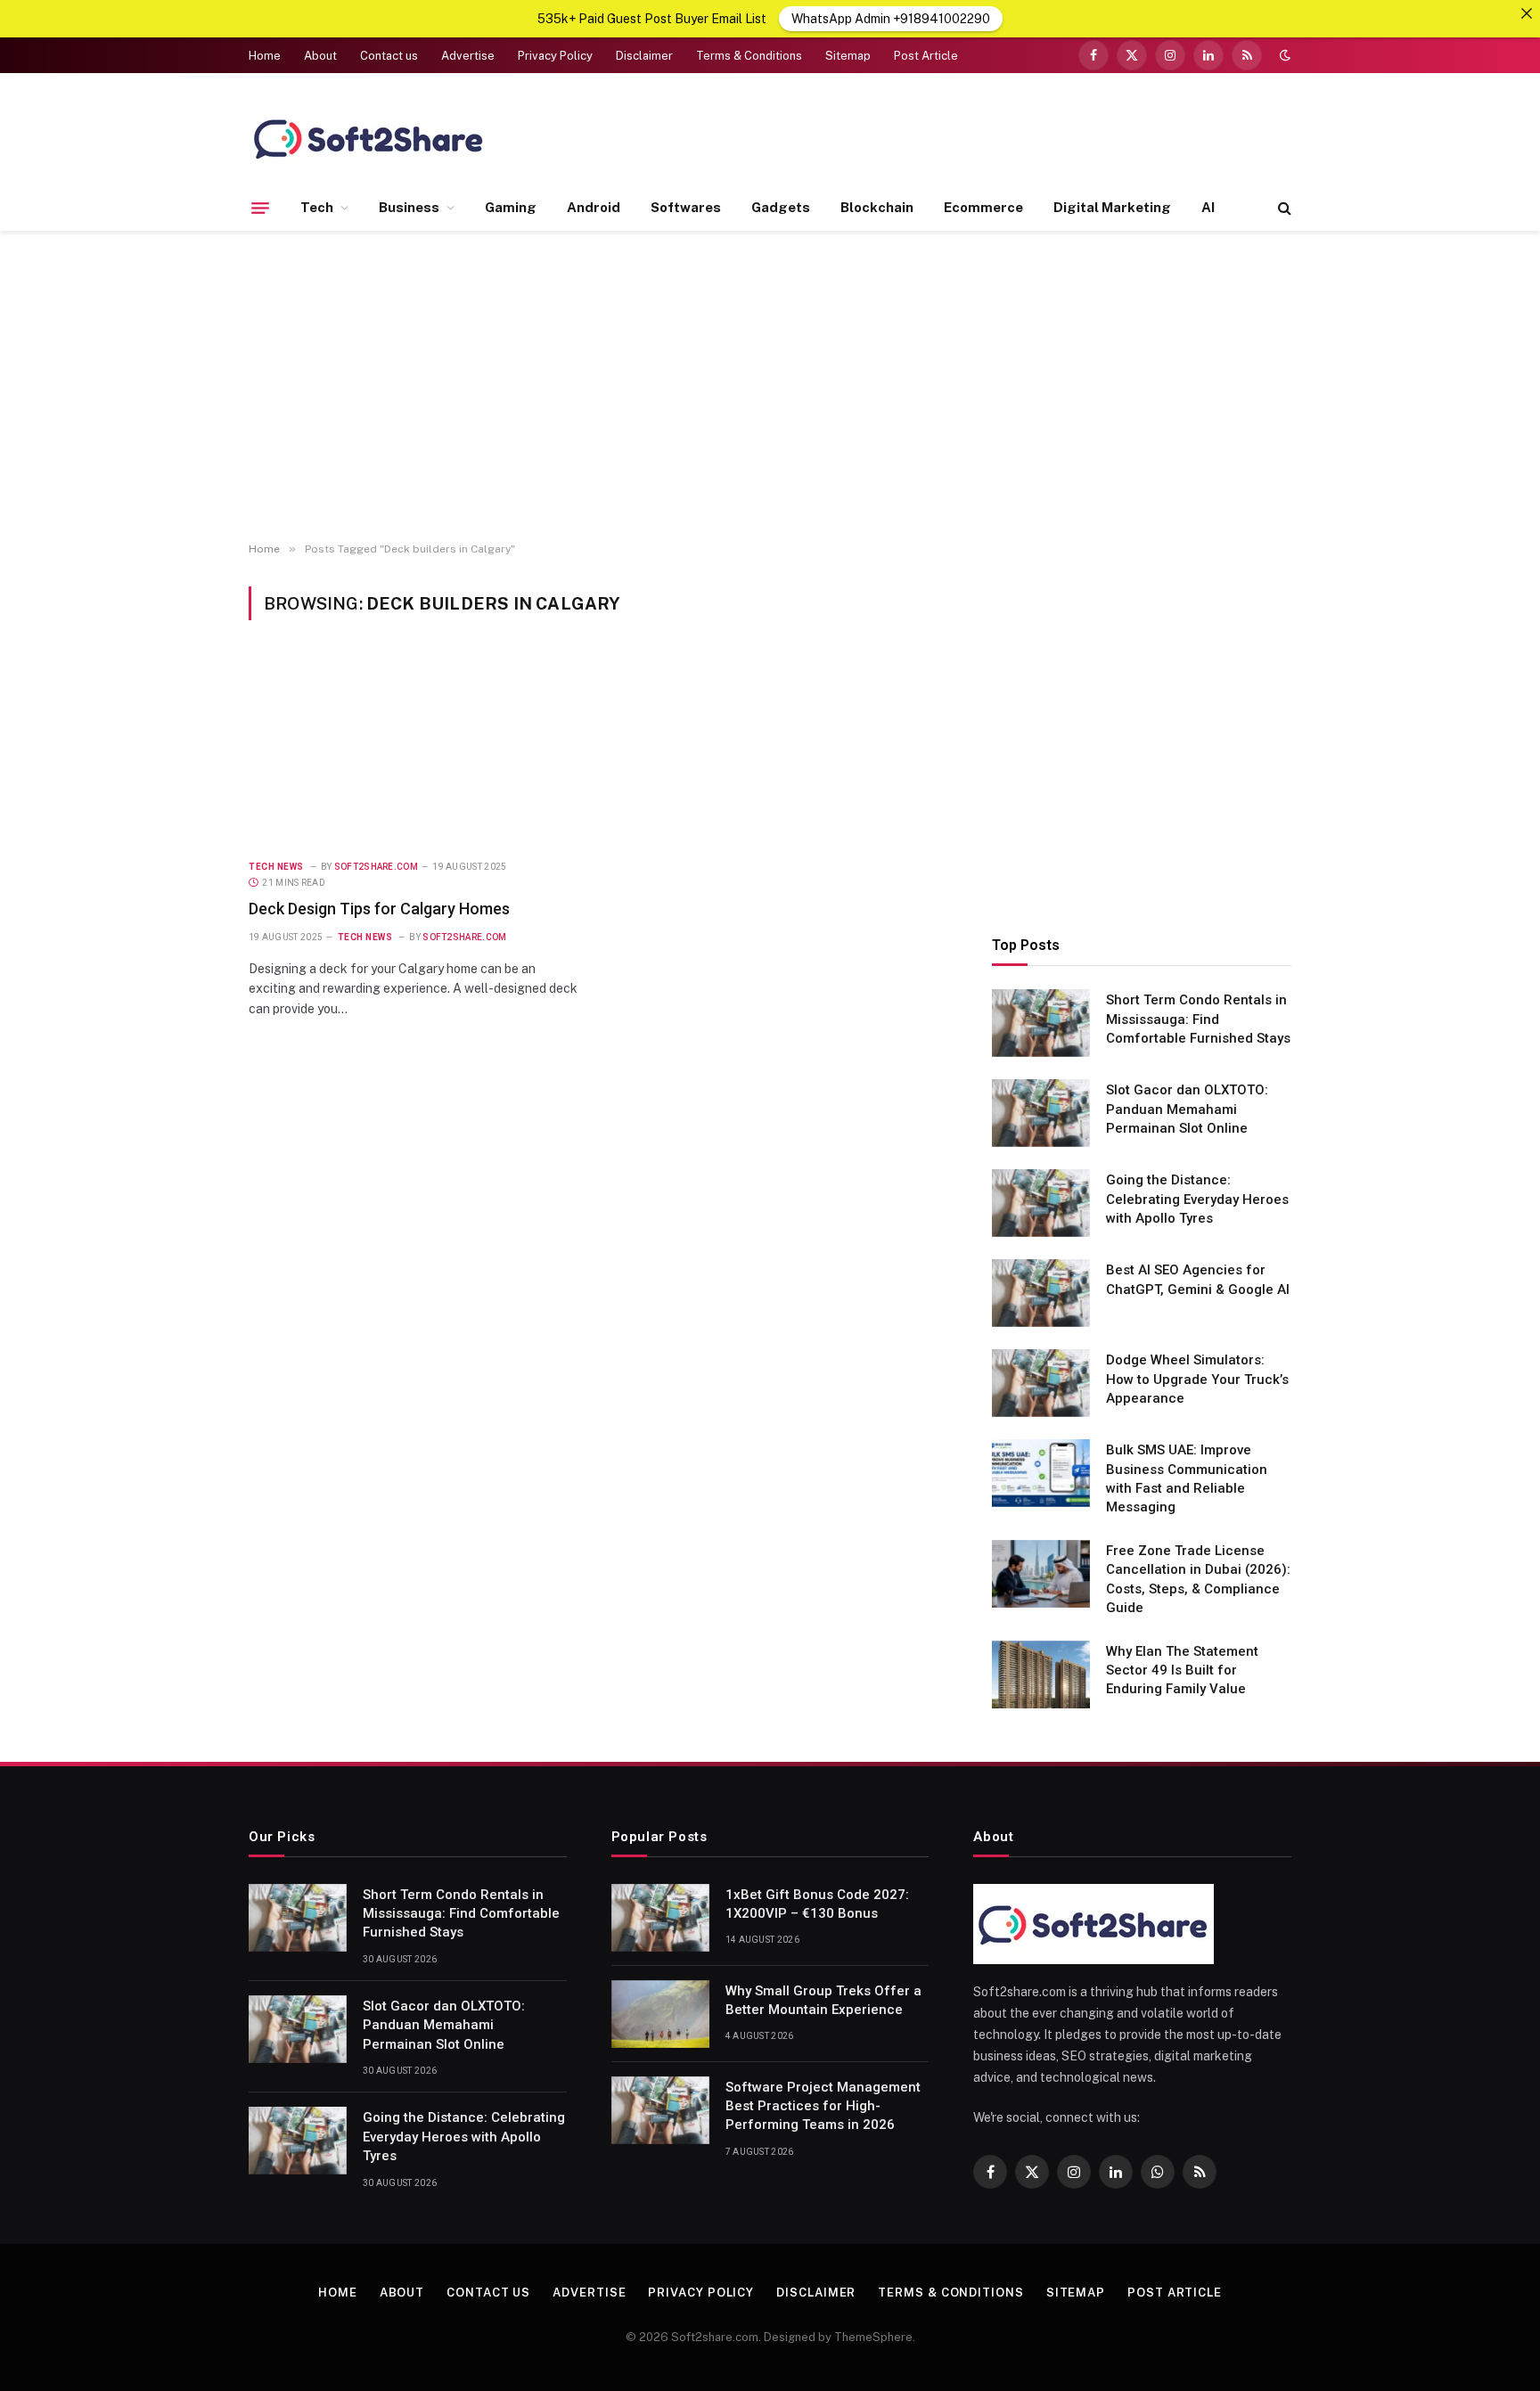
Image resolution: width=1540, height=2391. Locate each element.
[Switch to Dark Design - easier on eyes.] (1283, 55)
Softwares (686, 207)
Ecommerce (983, 207)
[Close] (1527, 13)
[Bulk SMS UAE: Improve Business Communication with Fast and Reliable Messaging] (1041, 1473)
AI (1208, 207)
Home (265, 56)
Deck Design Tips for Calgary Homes (379, 909)
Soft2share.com (376, 867)
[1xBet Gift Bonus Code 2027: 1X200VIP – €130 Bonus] (660, 1918)
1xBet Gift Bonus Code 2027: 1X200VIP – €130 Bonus (817, 1904)
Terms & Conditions (749, 56)
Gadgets (781, 207)
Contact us (389, 56)
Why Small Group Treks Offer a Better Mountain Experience (823, 2000)
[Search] (1283, 208)
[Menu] (260, 208)
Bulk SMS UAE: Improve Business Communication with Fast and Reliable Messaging (1187, 1478)
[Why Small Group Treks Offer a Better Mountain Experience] (660, 2014)
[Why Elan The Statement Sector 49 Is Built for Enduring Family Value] (1041, 1675)
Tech (317, 207)
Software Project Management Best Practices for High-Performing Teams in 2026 (823, 2106)
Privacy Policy (555, 56)
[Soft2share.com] (369, 138)
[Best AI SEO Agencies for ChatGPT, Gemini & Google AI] (1041, 1293)
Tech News (276, 867)
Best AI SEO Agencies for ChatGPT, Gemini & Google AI (1198, 1279)
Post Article (926, 56)
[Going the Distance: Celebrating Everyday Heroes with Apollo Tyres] (1041, 1203)
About (320, 56)
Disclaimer (644, 56)
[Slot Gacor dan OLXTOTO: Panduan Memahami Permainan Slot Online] (1041, 1113)
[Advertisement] (770, 387)
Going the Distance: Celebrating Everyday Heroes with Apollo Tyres (1197, 1199)
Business (409, 207)
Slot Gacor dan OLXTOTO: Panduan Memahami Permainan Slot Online (1187, 1109)
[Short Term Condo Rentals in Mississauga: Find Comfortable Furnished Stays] (1041, 1023)
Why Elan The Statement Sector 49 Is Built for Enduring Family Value (1182, 1670)
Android (594, 207)
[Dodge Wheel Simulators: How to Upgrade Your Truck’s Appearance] (1041, 1383)
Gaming (511, 207)
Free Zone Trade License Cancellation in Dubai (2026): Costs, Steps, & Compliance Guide (1198, 1579)
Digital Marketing (1112, 207)
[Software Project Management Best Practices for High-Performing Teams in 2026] (660, 2110)
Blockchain (877, 207)
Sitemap (848, 56)
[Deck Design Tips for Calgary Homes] (416, 750)
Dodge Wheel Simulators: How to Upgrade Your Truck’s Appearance (1197, 1379)
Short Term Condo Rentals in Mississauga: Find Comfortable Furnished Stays (1198, 1019)
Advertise (468, 56)
